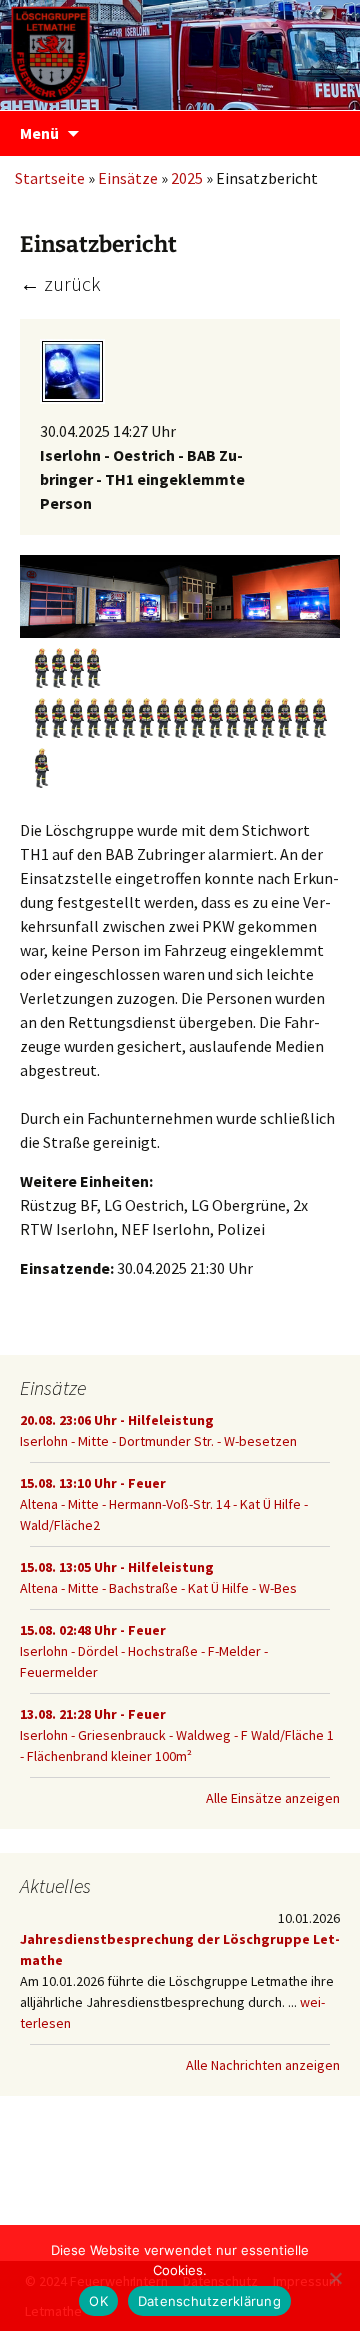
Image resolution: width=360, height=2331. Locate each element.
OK (98, 2301)
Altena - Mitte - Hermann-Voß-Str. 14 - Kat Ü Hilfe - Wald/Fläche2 (164, 1504)
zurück (60, 283)
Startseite (50, 178)
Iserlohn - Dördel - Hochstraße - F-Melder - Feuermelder (144, 1651)
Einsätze (128, 178)
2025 (187, 178)
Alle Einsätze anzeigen (273, 1798)
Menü (39, 133)
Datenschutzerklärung (209, 2301)
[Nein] (335, 2278)
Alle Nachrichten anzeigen (263, 2065)
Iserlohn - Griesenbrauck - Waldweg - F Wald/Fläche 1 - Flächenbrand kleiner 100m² (177, 1735)
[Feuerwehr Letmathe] (180, 50)
